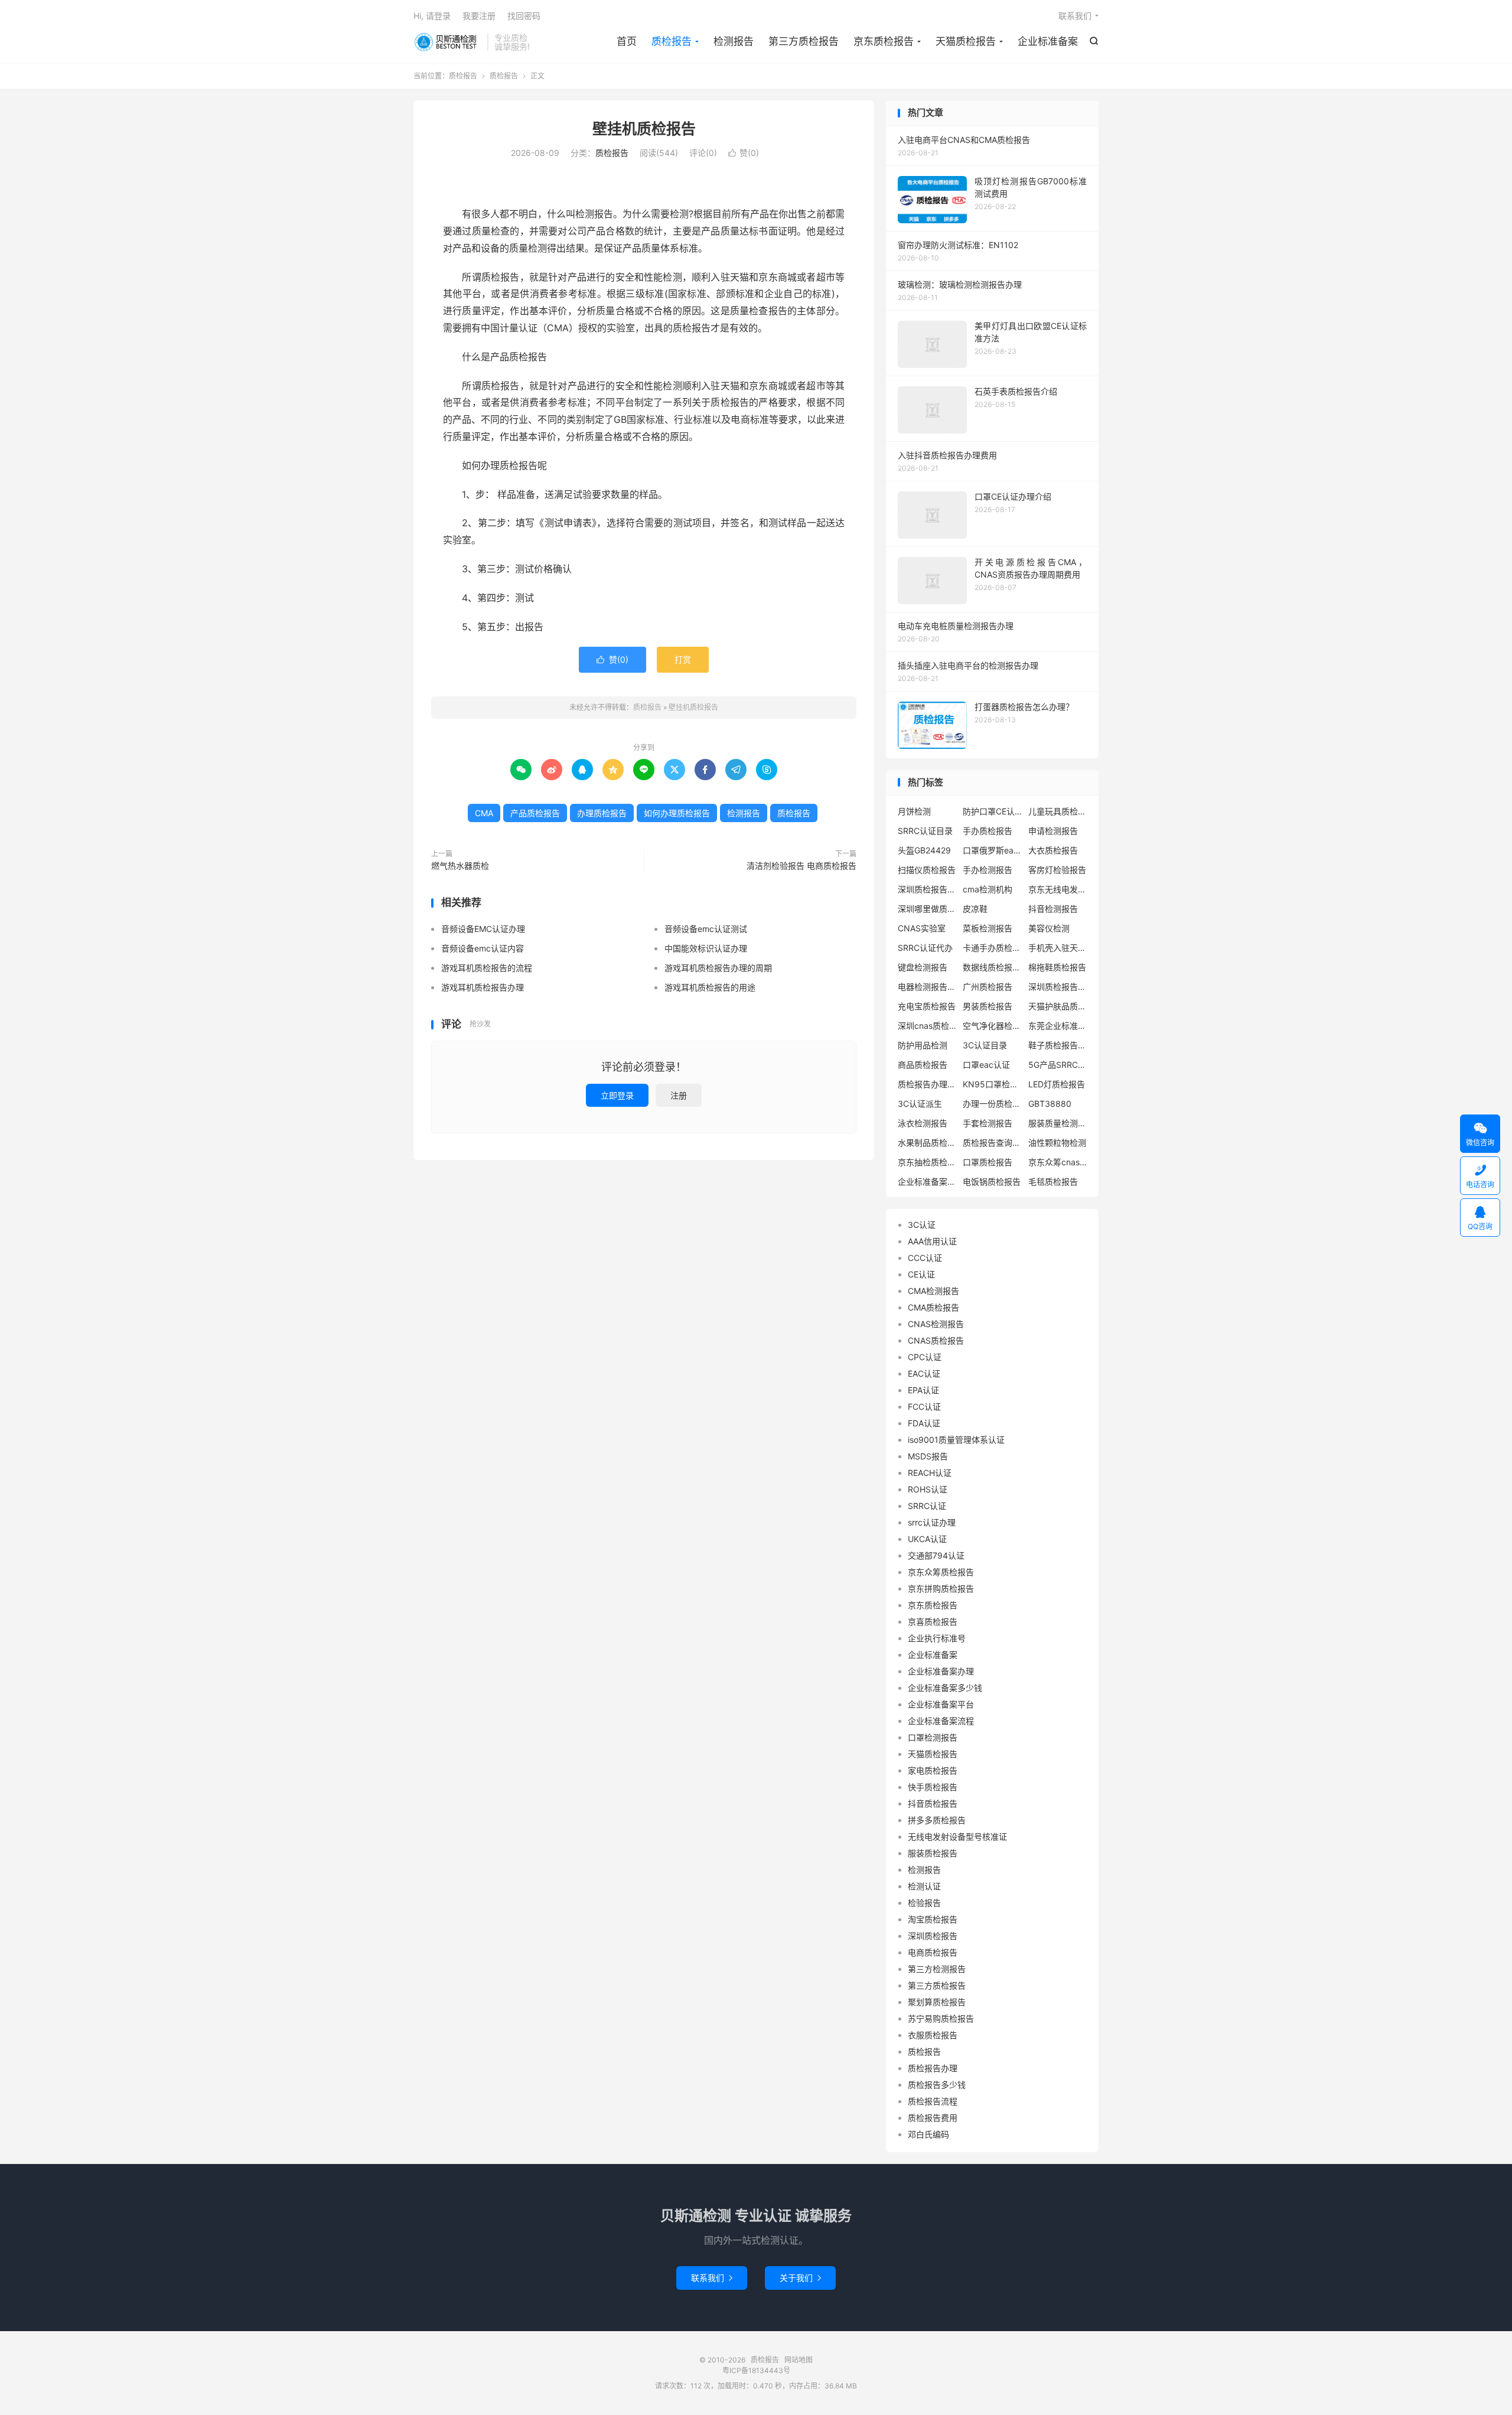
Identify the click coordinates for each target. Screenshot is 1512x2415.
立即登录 (617, 1095)
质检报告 (447, 42)
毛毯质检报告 (1053, 1182)
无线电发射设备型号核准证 (957, 1836)
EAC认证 (924, 1373)
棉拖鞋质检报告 (1057, 967)
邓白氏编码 (928, 2134)
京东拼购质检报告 (941, 1588)
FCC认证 (924, 1407)
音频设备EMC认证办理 (483, 929)
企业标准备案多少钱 (945, 1688)
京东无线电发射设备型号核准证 (1058, 889)
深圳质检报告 (933, 1936)
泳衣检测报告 (923, 1123)
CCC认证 (925, 1258)
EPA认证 (923, 1390)
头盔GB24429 (924, 850)
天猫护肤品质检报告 (1058, 1006)
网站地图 (799, 2360)
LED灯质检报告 (1057, 1084)
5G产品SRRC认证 (1058, 1065)
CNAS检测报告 (936, 1324)
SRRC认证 (927, 1506)
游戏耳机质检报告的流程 (487, 968)
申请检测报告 (1053, 831)
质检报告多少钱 (937, 2085)
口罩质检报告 (988, 1162)
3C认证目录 (985, 1045)
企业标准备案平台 (941, 1704)
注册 (679, 1095)
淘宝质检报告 (933, 1919)
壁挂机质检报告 (644, 129)
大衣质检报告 (1053, 850)
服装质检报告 (933, 1853)
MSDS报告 (928, 1456)
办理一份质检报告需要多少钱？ (992, 1104)
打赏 (683, 659)
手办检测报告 (988, 870)
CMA (484, 813)
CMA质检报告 (933, 1307)
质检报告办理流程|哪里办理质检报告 (927, 1084)
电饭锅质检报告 (992, 1182)
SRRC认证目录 (925, 831)
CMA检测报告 (933, 1291)
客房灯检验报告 (1057, 870)
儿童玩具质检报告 (1058, 811)
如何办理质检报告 (677, 813)
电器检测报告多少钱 (927, 987)
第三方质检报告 (804, 41)
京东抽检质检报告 (927, 1162)
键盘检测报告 (923, 967)
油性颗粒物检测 (1057, 1143)
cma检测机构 (988, 889)
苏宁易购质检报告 (941, 2018)
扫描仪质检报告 (927, 870)
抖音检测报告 (1053, 909)
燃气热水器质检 (460, 866)
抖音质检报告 (933, 1803)
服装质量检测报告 (1058, 1123)
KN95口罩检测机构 (992, 1084)
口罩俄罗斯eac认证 (992, 850)
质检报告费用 (933, 2118)
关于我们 (800, 2278)
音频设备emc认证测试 (706, 929)
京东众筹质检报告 (941, 1572)
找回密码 (524, 16)
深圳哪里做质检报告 (927, 909)
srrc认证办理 (932, 1522)
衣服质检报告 (933, 2035)
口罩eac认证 (986, 1065)
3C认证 (922, 1225)
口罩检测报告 (933, 1737)
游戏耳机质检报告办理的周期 (718, 968)
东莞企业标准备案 (1058, 1026)
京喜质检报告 (933, 1622)
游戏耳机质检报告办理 (483, 987)
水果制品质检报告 (927, 1143)
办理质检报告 (602, 813)
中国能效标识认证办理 (706, 948)
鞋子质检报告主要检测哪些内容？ (1058, 1045)
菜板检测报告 (988, 928)
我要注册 (479, 16)
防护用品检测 (923, 1045)
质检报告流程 (933, 2101)
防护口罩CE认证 (992, 811)
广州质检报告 (988, 987)
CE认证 (921, 1274)
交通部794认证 (936, 1555)
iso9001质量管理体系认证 (956, 1440)
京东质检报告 (884, 41)
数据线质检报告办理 (992, 967)
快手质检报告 (933, 1787)
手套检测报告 (988, 1123)
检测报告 (734, 41)
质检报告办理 (933, 2068)
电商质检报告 (933, 1952)
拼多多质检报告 (937, 1820)
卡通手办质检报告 (992, 948)
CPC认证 (925, 1357)
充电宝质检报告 (927, 1006)
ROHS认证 (928, 1489)
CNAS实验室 (922, 928)
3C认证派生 (920, 1104)
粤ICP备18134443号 (756, 2370)
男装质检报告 (988, 1006)
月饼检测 (914, 811)
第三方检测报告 (937, 1969)
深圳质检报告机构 (927, 889)
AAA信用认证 (932, 1241)
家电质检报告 (933, 1770)
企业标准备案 (1048, 41)
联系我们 (1075, 16)
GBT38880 (1050, 1104)
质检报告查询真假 (992, 1143)
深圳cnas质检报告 (927, 1026)
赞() (744, 153)
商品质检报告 (923, 1065)
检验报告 (924, 1903)
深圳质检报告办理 (1058, 987)
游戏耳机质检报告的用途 (710, 987)
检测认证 (924, 1886)
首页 (627, 41)
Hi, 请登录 (432, 16)
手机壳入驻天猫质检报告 (1058, 948)
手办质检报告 (988, 831)
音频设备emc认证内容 (483, 948)
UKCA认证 (927, 1539)
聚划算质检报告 (937, 2002)
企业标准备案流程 (927, 1182)
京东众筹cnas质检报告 (1058, 1162)
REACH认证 (930, 1473)
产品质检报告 (535, 813)
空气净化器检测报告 (992, 1026)
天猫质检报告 (966, 41)
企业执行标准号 (937, 1638)
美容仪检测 (1049, 928)
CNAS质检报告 (936, 1340)
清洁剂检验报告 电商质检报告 (801, 866)
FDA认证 (924, 1423)
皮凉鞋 (975, 909)
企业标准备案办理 (941, 1671)
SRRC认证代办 (925, 948)
